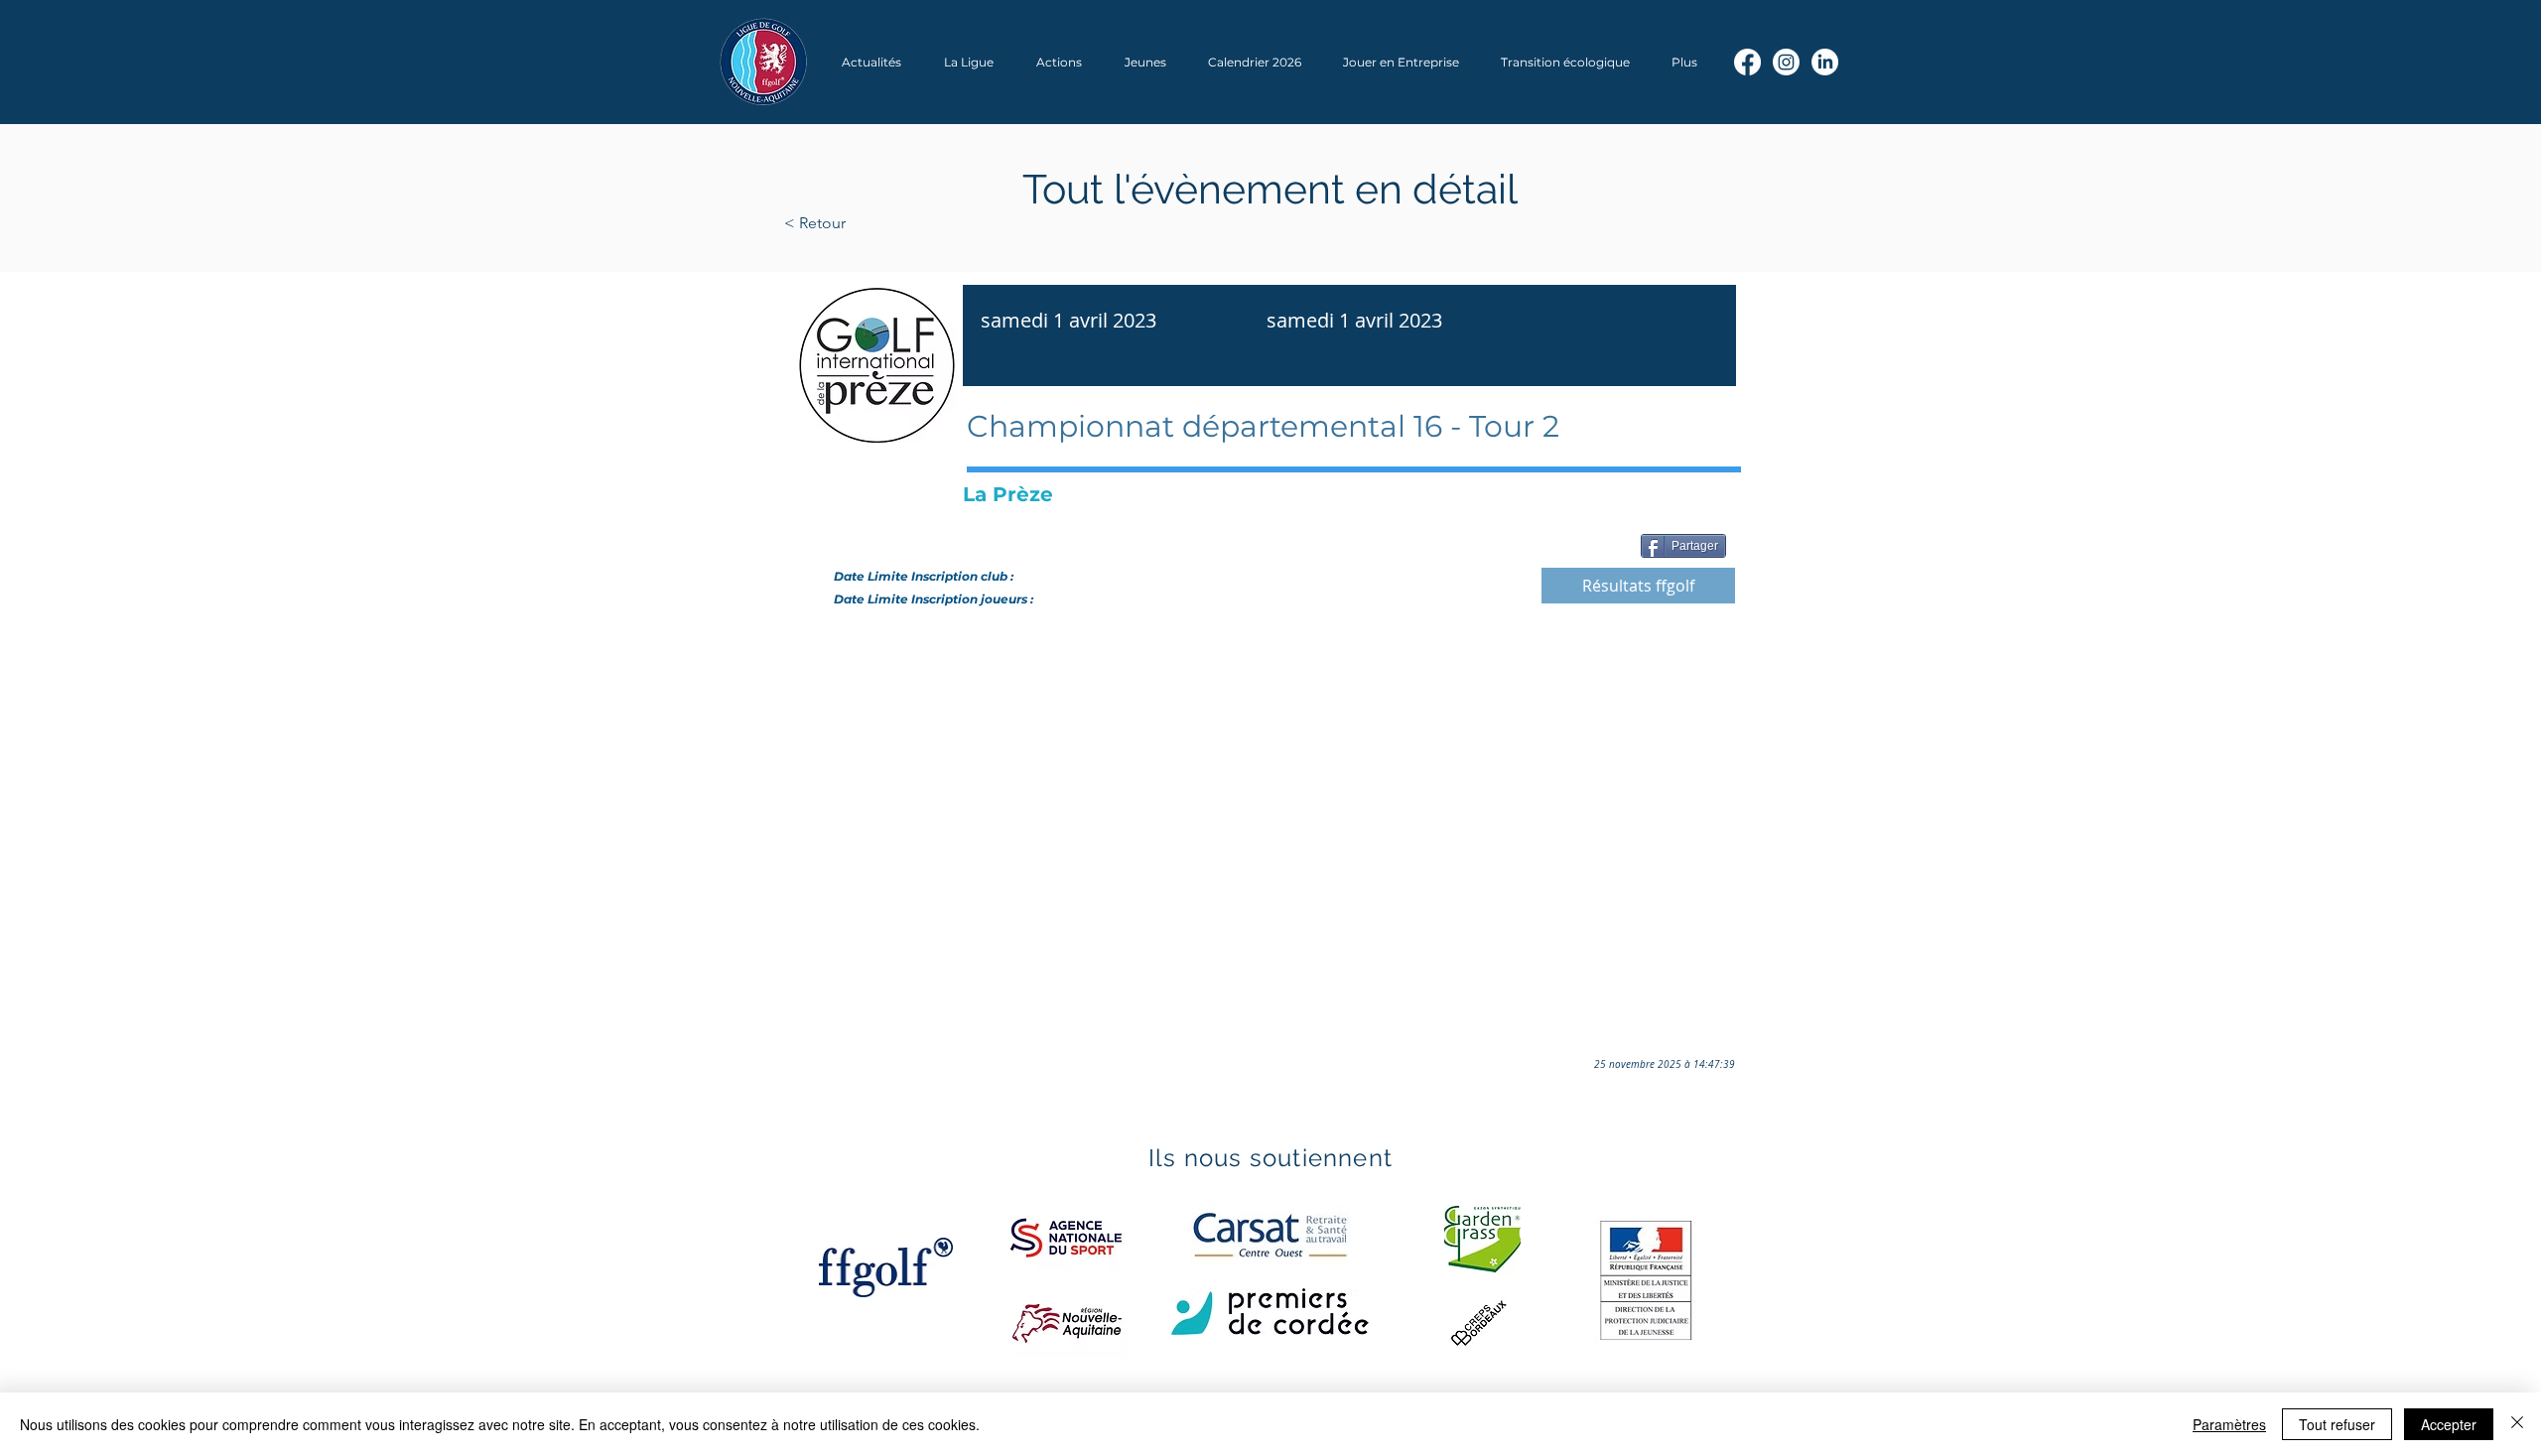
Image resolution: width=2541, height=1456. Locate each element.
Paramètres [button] (2229, 1424)
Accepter (2449, 1424)
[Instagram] (1786, 62)
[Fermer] (2517, 1424)
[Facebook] (1747, 62)
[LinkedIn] (1825, 62)
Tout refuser (2337, 1424)
